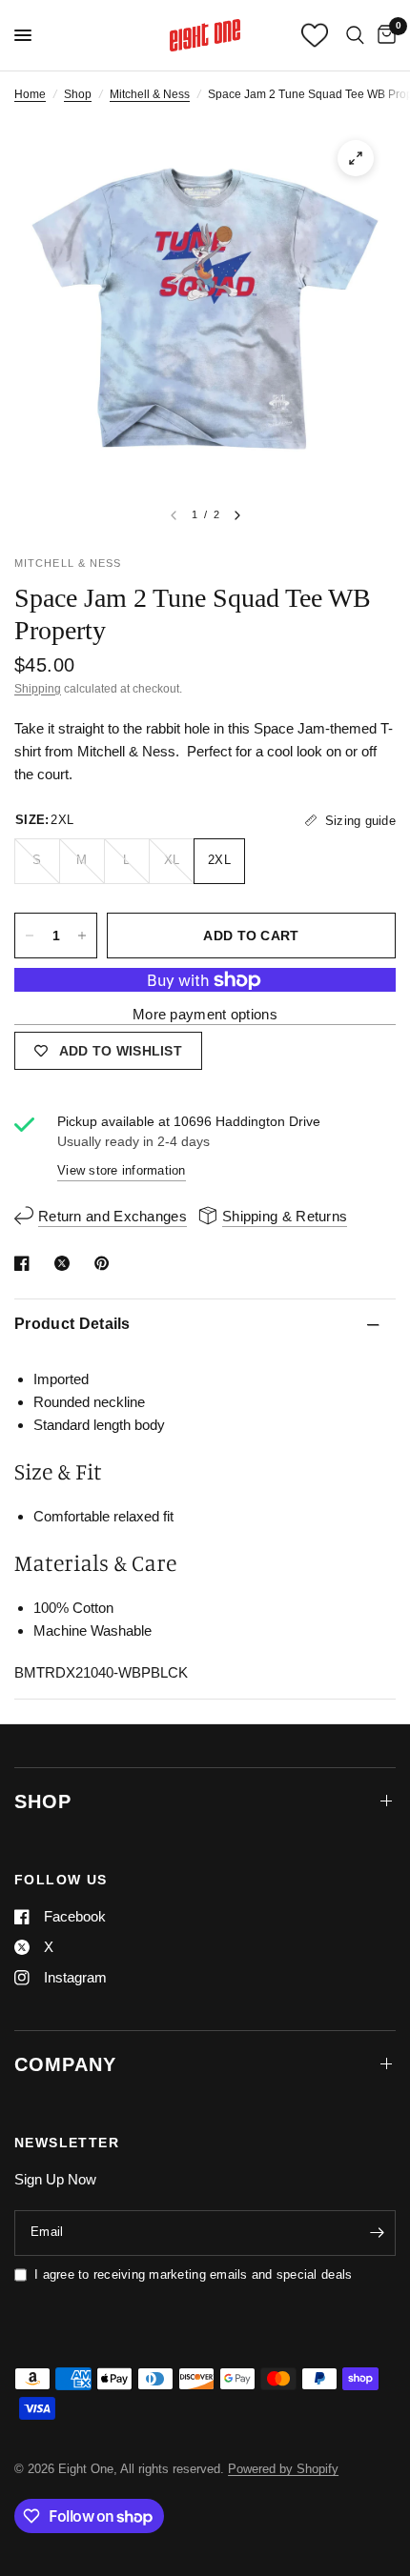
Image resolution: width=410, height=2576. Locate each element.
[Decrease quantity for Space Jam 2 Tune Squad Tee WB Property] (30, 936)
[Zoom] (356, 158)
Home (30, 94)
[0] (383, 35)
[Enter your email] (377, 2233)
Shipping (38, 689)
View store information (122, 1170)
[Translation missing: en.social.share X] (66, 1263)
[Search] (355, 35)
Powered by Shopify (283, 2469)
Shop (78, 94)
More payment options (205, 1014)
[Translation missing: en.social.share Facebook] (26, 1263)
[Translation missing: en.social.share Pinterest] (106, 1263)
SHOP (43, 1801)
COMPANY (65, 2064)
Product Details (72, 1324)
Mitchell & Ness (150, 94)
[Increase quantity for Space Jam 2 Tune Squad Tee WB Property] (82, 936)
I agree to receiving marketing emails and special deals (193, 2274)
